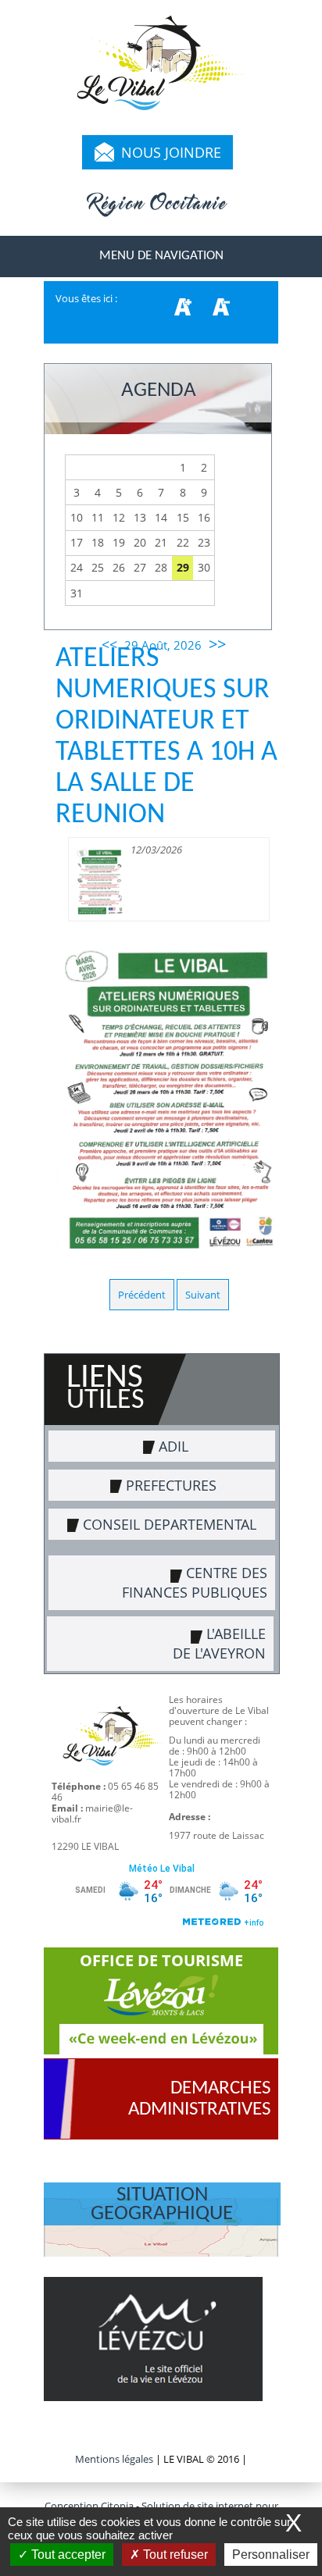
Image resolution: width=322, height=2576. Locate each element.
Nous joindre (171, 152)
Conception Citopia (89, 2506)
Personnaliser (271, 2555)
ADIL (174, 1446)
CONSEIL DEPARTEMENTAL (170, 1524)
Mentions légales (115, 2459)
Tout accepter (67, 2555)
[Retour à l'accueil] (161, 70)
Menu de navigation (161, 256)
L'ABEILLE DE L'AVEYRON (219, 1643)
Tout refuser (174, 2555)
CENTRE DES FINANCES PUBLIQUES (195, 1582)
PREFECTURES (171, 1485)
